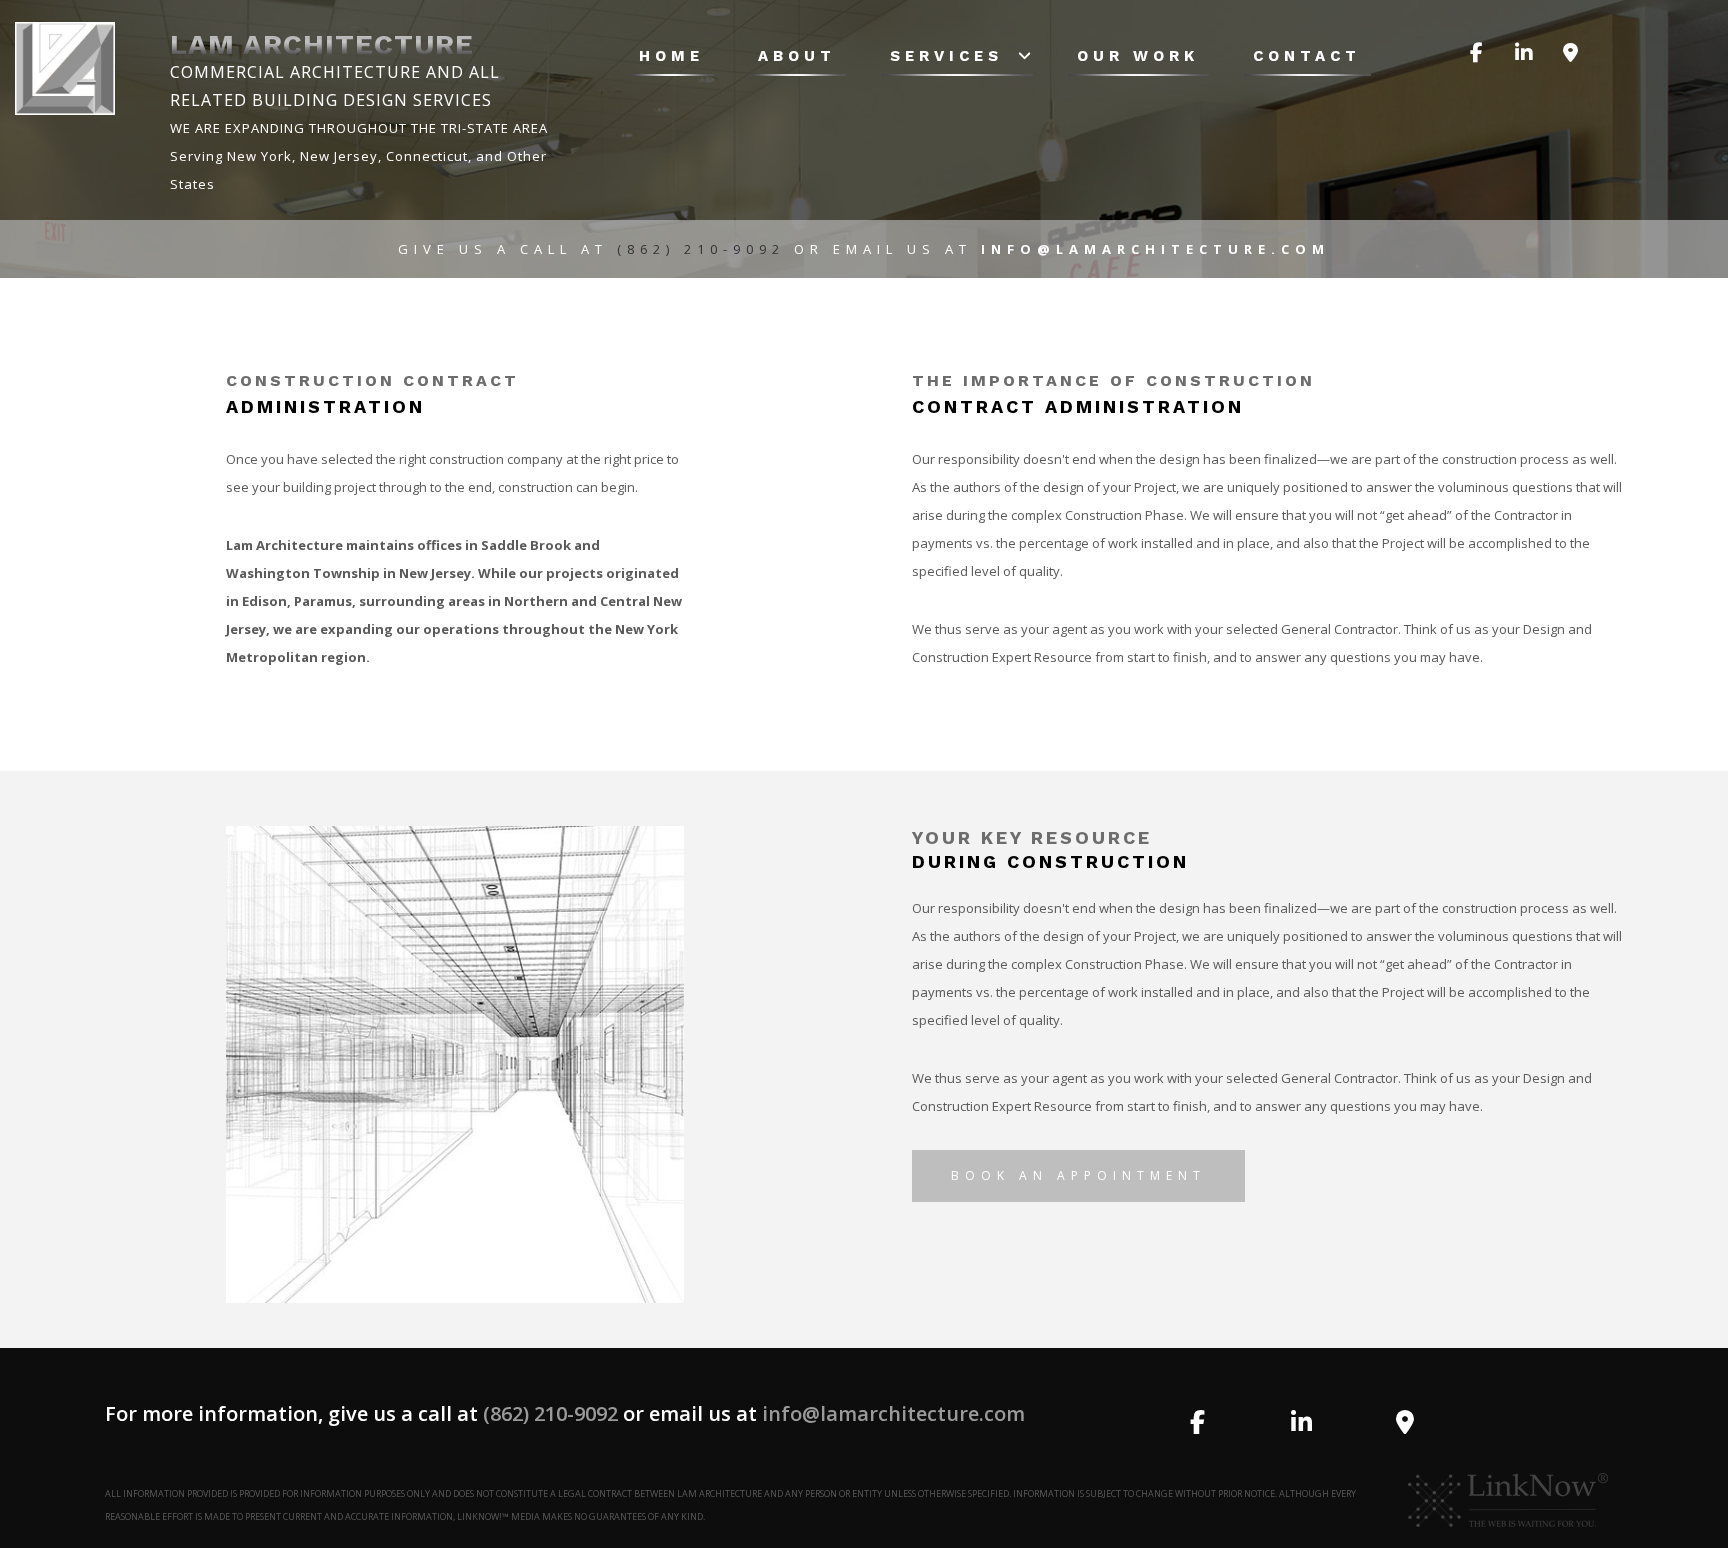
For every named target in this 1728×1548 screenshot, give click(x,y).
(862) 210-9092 (705, 249)
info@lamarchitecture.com (893, 1413)
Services (946, 56)
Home (671, 56)
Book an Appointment (1078, 1175)
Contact (1307, 56)
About (797, 56)
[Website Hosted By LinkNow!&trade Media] (1508, 1499)
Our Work (1138, 56)
